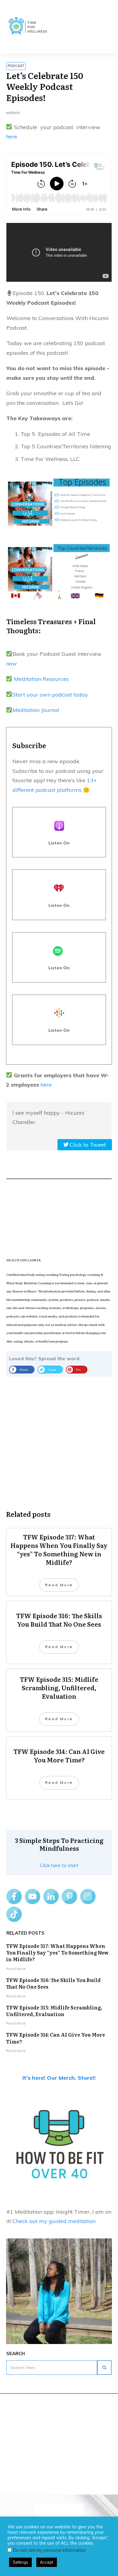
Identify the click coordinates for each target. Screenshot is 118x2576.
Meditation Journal (36, 710)
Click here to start (59, 1865)
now (11, 664)
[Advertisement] (59, 1438)
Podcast (16, 66)
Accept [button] (47, 2562)
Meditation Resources (41, 679)
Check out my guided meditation (54, 2221)
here (12, 137)
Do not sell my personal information (49, 2550)
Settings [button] (20, 2562)
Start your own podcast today (50, 695)
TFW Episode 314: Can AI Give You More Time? (56, 2038)
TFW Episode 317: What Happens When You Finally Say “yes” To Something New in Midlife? (57, 1953)
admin (13, 113)
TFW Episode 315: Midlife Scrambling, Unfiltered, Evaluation (54, 2011)
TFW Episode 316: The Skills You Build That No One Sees (53, 1983)
